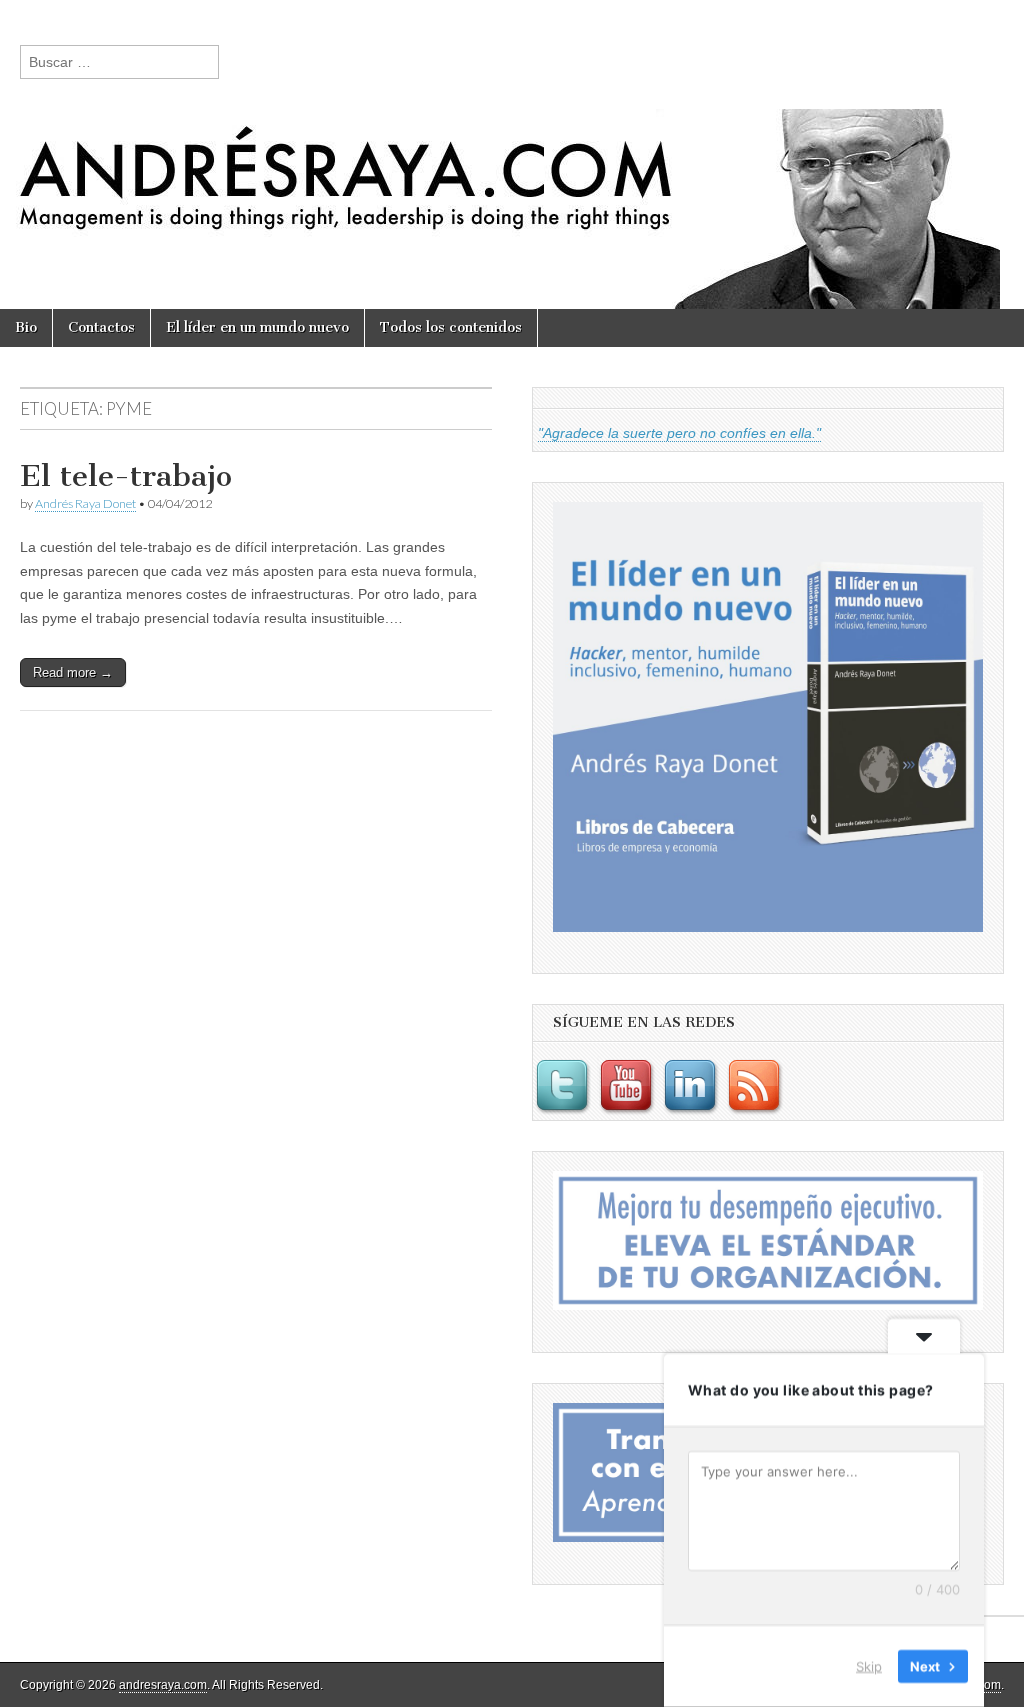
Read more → (73, 672)
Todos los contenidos (451, 327)
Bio (26, 327)
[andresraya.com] (512, 154)
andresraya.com (163, 1685)
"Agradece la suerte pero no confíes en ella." (679, 433)
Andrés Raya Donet (85, 503)
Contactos (101, 327)
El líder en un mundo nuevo (257, 327)
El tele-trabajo (126, 476)
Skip (869, 1666)
